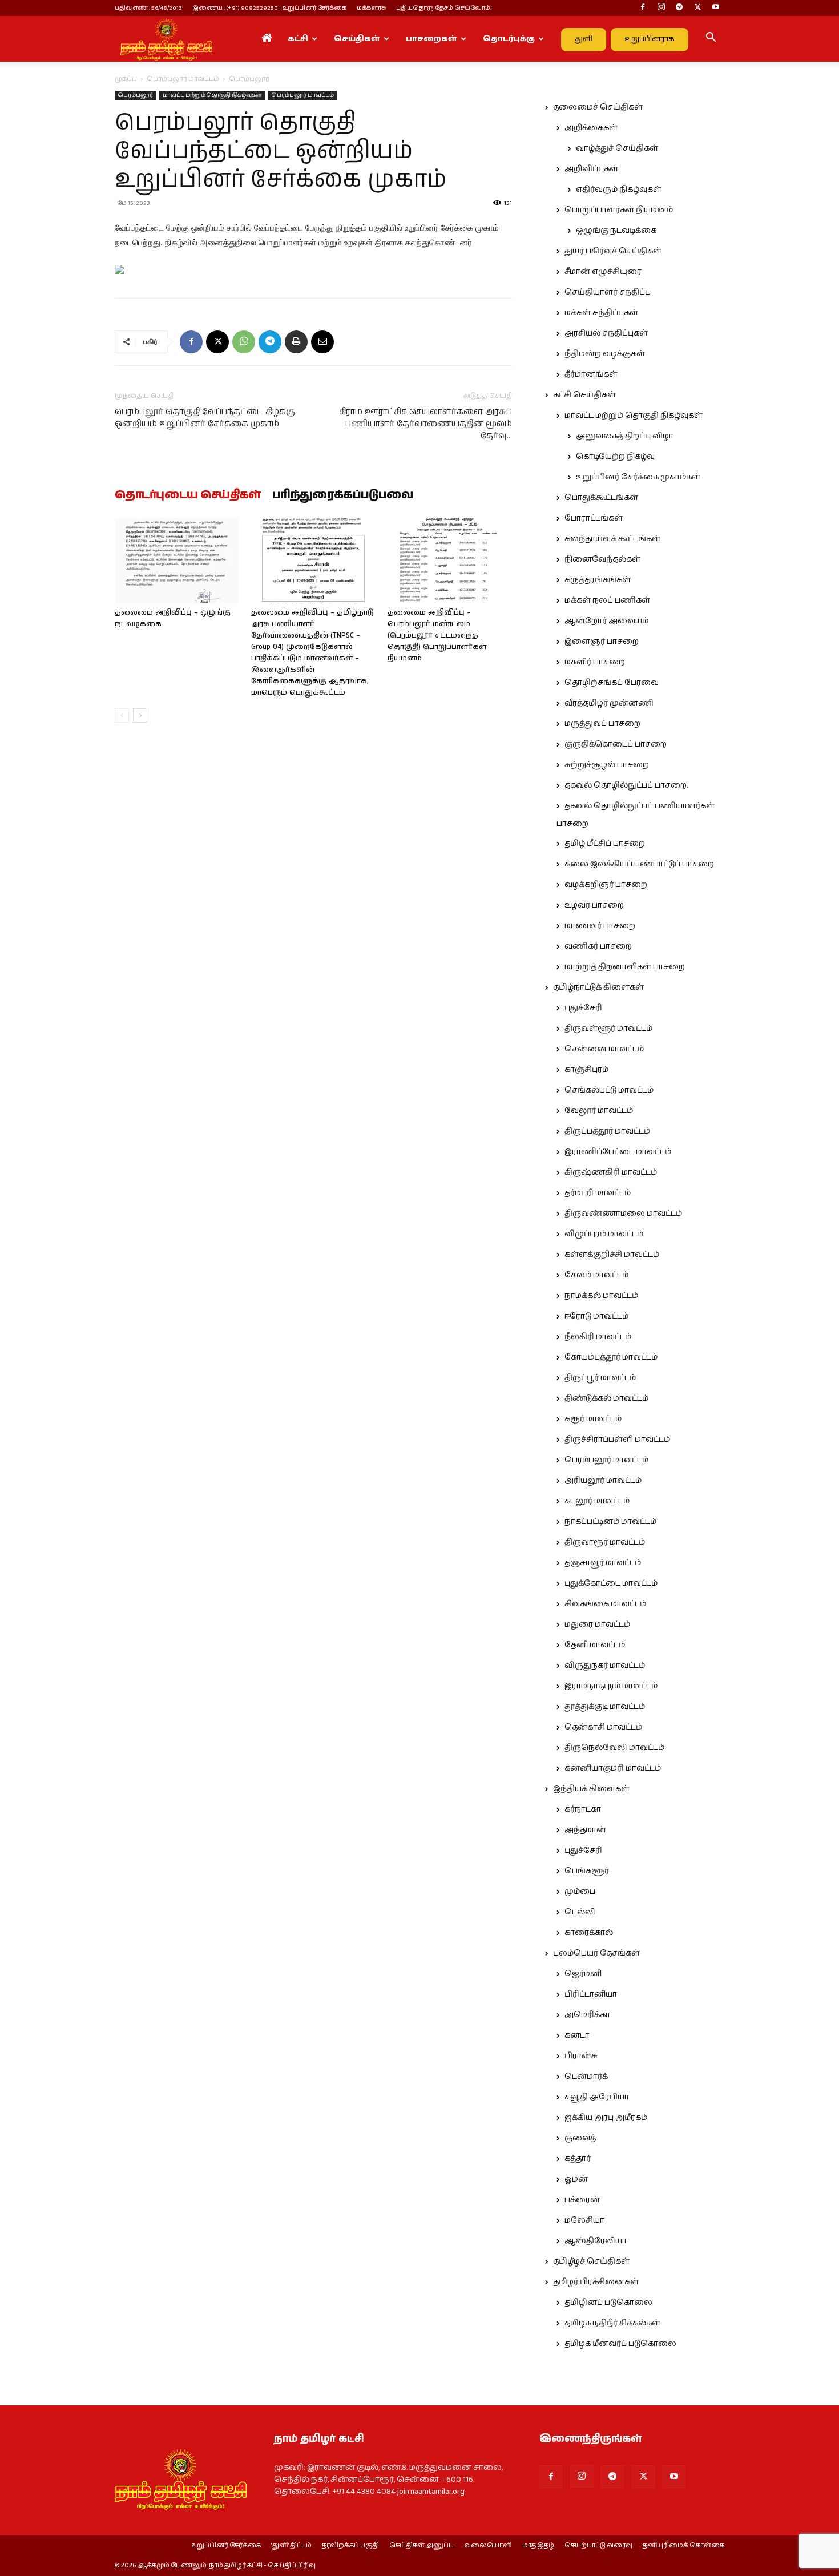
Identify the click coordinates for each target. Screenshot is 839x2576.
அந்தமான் (585, 1830)
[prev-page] (122, 715)
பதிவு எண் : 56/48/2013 (148, 8)
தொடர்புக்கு (509, 39)
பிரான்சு (581, 2056)
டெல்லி (580, 1912)
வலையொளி (488, 2546)
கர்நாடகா (583, 1809)
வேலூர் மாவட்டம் (599, 1111)
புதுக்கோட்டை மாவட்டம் (611, 1583)
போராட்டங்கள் (594, 518)
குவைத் (580, 2138)
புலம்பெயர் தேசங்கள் (596, 1953)
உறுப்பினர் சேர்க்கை (226, 2546)
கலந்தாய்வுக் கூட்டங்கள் (612, 539)
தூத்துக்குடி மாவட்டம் (605, 1707)
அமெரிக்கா (587, 2015)
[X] (697, 8)
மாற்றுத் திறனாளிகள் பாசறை (625, 967)
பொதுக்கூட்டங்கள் (601, 498)
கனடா (577, 2035)
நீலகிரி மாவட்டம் (598, 1337)
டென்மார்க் (586, 2077)
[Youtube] (716, 8)
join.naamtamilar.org (431, 2492)
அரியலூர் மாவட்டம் (603, 1481)
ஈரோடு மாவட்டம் (596, 1316)
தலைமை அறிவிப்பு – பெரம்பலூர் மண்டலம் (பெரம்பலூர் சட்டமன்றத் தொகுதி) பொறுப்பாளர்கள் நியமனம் (437, 636)
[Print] (296, 342)
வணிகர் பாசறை (598, 946)
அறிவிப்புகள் (591, 169)
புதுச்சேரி (583, 1008)
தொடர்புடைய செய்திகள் (188, 495)
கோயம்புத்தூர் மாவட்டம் (611, 1357)
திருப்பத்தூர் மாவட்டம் (607, 1131)
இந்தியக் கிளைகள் (591, 1789)
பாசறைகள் (431, 39)
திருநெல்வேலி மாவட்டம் (614, 1748)
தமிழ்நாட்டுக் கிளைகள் (598, 987)
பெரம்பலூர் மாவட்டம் (183, 79)
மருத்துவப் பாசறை (602, 724)
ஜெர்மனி (583, 1974)
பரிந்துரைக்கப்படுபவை (343, 495)
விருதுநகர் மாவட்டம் (605, 1666)
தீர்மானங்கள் (591, 374)
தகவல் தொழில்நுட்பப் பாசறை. (626, 785)
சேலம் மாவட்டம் (596, 1275)
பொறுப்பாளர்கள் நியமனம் (619, 210)
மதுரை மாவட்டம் (597, 1624)
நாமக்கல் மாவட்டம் (601, 1296)
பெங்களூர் (587, 1871)
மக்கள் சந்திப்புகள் (601, 313)
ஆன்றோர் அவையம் (606, 621)
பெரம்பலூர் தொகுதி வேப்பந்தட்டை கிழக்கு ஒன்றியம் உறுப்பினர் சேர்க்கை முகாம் (205, 418)
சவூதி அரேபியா (597, 2097)
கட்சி (298, 39)
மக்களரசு (371, 8)
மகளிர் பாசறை (595, 662)
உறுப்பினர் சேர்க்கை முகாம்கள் (638, 477)
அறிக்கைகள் (591, 128)
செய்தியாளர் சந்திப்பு (608, 292)
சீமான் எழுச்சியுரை (603, 272)
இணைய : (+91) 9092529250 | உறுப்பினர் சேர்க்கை (269, 8)
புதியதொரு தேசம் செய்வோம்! (444, 8)
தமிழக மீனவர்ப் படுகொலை (620, 2344)
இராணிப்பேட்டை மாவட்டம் (618, 1152)
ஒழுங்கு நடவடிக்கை (616, 231)
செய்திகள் (357, 39)
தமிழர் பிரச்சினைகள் (596, 2282)
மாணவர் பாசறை (600, 926)
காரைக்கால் (589, 1933)
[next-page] (140, 715)
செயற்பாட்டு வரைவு (598, 2546)
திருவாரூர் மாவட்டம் (605, 1542)
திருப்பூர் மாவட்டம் (600, 1378)
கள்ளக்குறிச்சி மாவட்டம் (612, 1255)
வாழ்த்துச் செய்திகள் (617, 148)
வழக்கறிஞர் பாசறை (606, 885)
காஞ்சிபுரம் (586, 1070)
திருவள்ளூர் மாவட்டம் (608, 1029)
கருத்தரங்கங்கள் (598, 580)
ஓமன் (576, 2179)
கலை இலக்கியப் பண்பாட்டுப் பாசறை (639, 864)
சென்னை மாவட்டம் (604, 1049)
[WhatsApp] (244, 342)
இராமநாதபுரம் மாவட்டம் (611, 1686)
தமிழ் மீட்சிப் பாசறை (605, 844)
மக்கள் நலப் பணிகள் (607, 600)
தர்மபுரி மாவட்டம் (598, 1193)
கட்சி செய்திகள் (584, 395)
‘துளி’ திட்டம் (291, 2546)
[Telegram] (679, 8)
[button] (711, 39)
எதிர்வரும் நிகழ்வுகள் (619, 190)
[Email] (322, 342)
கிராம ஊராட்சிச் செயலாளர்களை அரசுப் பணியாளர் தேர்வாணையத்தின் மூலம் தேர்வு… (425, 424)
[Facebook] (643, 8)
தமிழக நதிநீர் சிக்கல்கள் (612, 2323)
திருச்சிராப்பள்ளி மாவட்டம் (617, 1440)
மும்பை (580, 1892)
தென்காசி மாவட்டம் (603, 1727)
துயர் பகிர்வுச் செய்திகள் (613, 251)
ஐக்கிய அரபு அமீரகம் (606, 2118)
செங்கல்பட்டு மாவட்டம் (609, 1090)
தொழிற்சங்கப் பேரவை (612, 683)
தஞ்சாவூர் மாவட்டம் (603, 1563)
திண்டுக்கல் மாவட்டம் (606, 1398)
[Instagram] (661, 8)
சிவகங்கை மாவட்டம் (605, 1604)
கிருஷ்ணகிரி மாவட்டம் (611, 1172)
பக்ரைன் (582, 2200)
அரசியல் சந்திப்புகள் (606, 333)
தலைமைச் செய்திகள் (598, 107)
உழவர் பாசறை (594, 905)
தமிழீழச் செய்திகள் (591, 2261)
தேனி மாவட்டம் (595, 1645)
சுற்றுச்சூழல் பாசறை (607, 765)
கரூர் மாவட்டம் (593, 1419)
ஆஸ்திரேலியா (596, 2241)
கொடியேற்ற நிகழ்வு (615, 457)
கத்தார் (578, 2159)
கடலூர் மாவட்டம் (597, 1501)
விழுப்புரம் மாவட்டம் (604, 1234)
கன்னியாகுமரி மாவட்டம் (613, 1768)
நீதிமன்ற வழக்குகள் (605, 354)
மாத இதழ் (538, 2546)
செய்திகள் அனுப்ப (421, 2546)
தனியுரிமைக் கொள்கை (683, 2546)
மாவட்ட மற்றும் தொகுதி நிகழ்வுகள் (212, 95)
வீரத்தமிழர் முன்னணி (609, 703)
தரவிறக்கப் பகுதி (350, 2546)
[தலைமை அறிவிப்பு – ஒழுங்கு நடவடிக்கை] (177, 561)
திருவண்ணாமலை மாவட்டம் (623, 1214)
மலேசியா (584, 2220)
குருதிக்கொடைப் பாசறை (616, 744)
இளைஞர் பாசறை (602, 642)
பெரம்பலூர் (136, 95)
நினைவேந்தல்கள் (602, 559)
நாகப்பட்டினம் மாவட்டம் (610, 1522)
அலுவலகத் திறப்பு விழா (625, 436)
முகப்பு (126, 79)
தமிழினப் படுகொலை (608, 2303)
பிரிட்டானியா (591, 1994)
